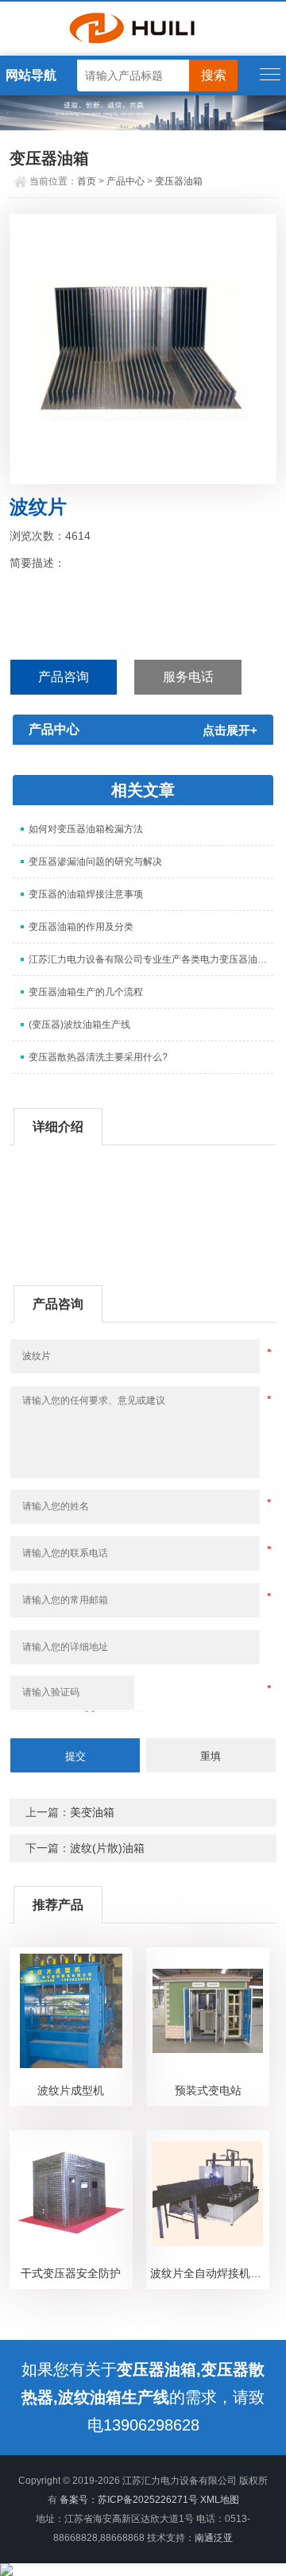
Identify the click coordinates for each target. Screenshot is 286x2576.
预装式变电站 (208, 2090)
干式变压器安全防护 (71, 2273)
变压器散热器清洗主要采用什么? (98, 1057)
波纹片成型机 (71, 2090)
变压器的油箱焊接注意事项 (86, 894)
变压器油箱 (179, 181)
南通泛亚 (214, 2538)
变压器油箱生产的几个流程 (86, 992)
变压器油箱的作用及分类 (81, 927)
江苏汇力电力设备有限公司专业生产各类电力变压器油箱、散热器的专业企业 (151, 959)
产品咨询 (64, 677)
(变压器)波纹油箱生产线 (79, 1025)
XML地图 (220, 2500)
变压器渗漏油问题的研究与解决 (95, 862)
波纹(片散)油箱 (107, 1848)
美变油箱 (92, 1812)
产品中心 (126, 181)
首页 (87, 181)
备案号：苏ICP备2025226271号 (129, 2500)
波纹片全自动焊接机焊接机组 (209, 2273)
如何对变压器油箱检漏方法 (86, 829)
